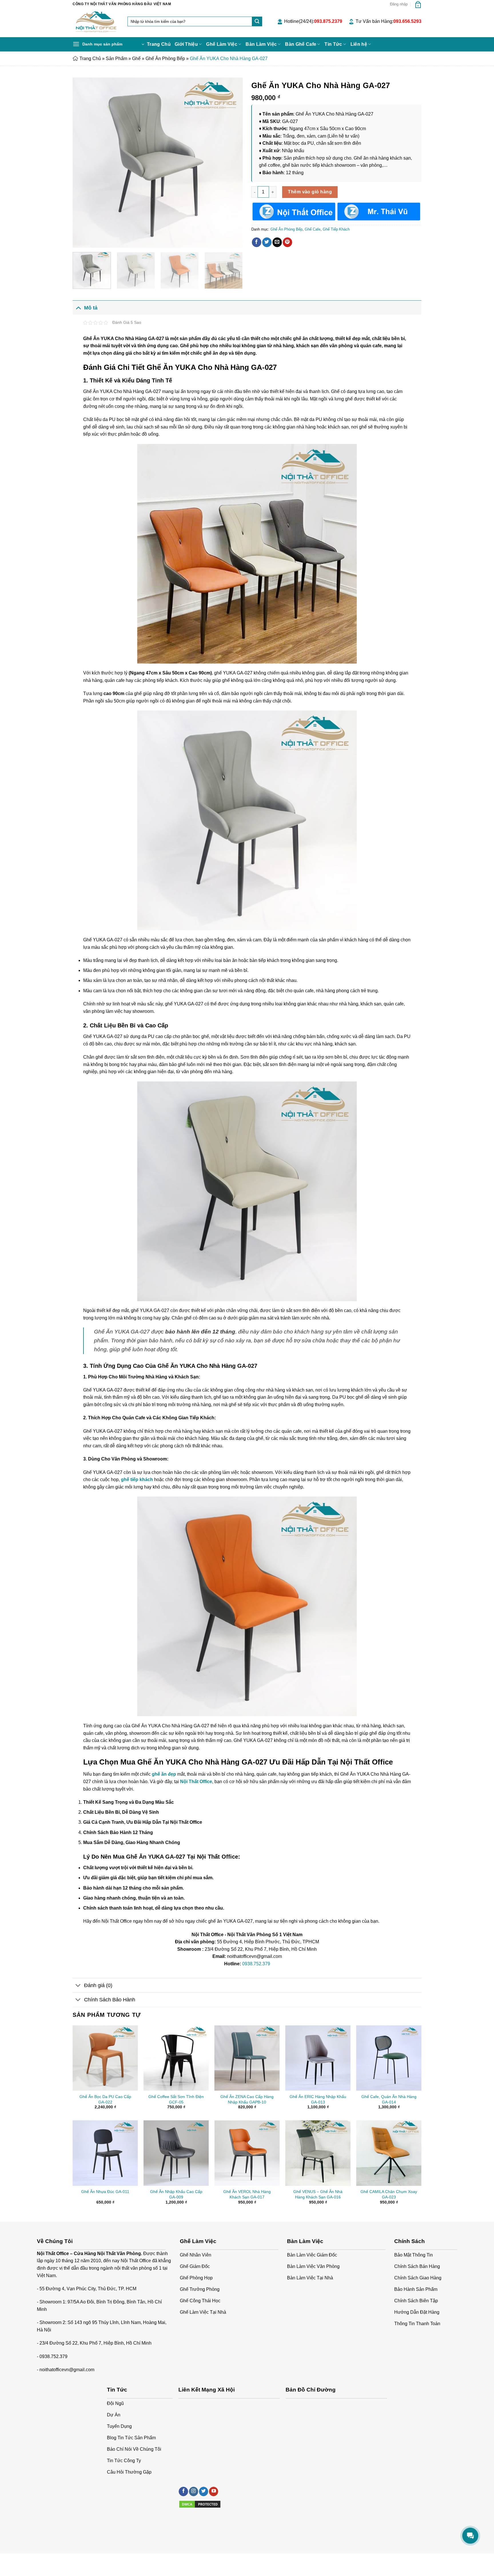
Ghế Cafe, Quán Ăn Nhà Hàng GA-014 (389, 2099)
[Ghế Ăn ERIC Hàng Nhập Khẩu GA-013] (318, 2058)
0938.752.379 (256, 1964)
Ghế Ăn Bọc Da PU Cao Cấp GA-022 (105, 2099)
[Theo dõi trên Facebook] (183, 2491)
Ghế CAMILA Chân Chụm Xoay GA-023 (389, 2194)
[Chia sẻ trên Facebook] (257, 242)
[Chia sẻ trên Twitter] (267, 242)
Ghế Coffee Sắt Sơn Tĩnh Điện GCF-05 (176, 2099)
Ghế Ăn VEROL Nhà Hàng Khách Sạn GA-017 (247, 2194)
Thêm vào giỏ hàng (310, 192)
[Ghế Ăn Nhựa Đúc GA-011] (105, 2153)
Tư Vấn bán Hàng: (389, 21)
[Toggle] (78, 308)
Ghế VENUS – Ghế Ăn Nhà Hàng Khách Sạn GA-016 (318, 2194)
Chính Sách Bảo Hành (110, 2000)
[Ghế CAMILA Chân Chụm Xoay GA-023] (389, 2153)
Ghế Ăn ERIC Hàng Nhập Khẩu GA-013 (318, 2099)
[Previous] (83, 163)
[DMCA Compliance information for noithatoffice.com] (200, 2504)
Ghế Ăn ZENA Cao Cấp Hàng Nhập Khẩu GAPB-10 (247, 2099)
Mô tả (91, 308)
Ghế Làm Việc (222, 44)
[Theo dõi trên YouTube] (214, 2491)
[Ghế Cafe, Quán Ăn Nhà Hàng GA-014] (389, 2058)
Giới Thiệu (186, 44)
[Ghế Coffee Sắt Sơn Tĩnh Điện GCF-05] (176, 2058)
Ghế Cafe (313, 229)
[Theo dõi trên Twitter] (204, 2491)
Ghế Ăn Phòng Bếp (165, 58)
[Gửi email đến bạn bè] (277, 242)
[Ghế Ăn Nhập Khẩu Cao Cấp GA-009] (176, 2153)
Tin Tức (333, 44)
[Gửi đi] (257, 21)
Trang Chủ (159, 44)
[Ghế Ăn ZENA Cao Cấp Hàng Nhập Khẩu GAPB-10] (247, 2058)
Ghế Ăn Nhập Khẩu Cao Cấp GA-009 (176, 2194)
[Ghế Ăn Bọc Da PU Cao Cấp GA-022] (105, 2058)
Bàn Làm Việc (261, 44)
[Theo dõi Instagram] (194, 2491)
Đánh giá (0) (98, 1985)
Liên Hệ (128, 2560)
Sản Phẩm (116, 58)
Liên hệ (359, 44)
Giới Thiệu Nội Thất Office (95, 2560)
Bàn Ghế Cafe (301, 44)
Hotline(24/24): (313, 21)
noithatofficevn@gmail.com (67, 2370)
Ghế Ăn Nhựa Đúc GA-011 (105, 2192)
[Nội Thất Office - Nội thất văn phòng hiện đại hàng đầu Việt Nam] (96, 23)
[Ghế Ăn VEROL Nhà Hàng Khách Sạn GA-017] (247, 2153)
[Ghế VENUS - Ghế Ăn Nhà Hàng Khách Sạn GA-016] (318, 2153)
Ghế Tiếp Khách (336, 229)
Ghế (136, 58)
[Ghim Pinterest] (287, 242)
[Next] (232, 163)
